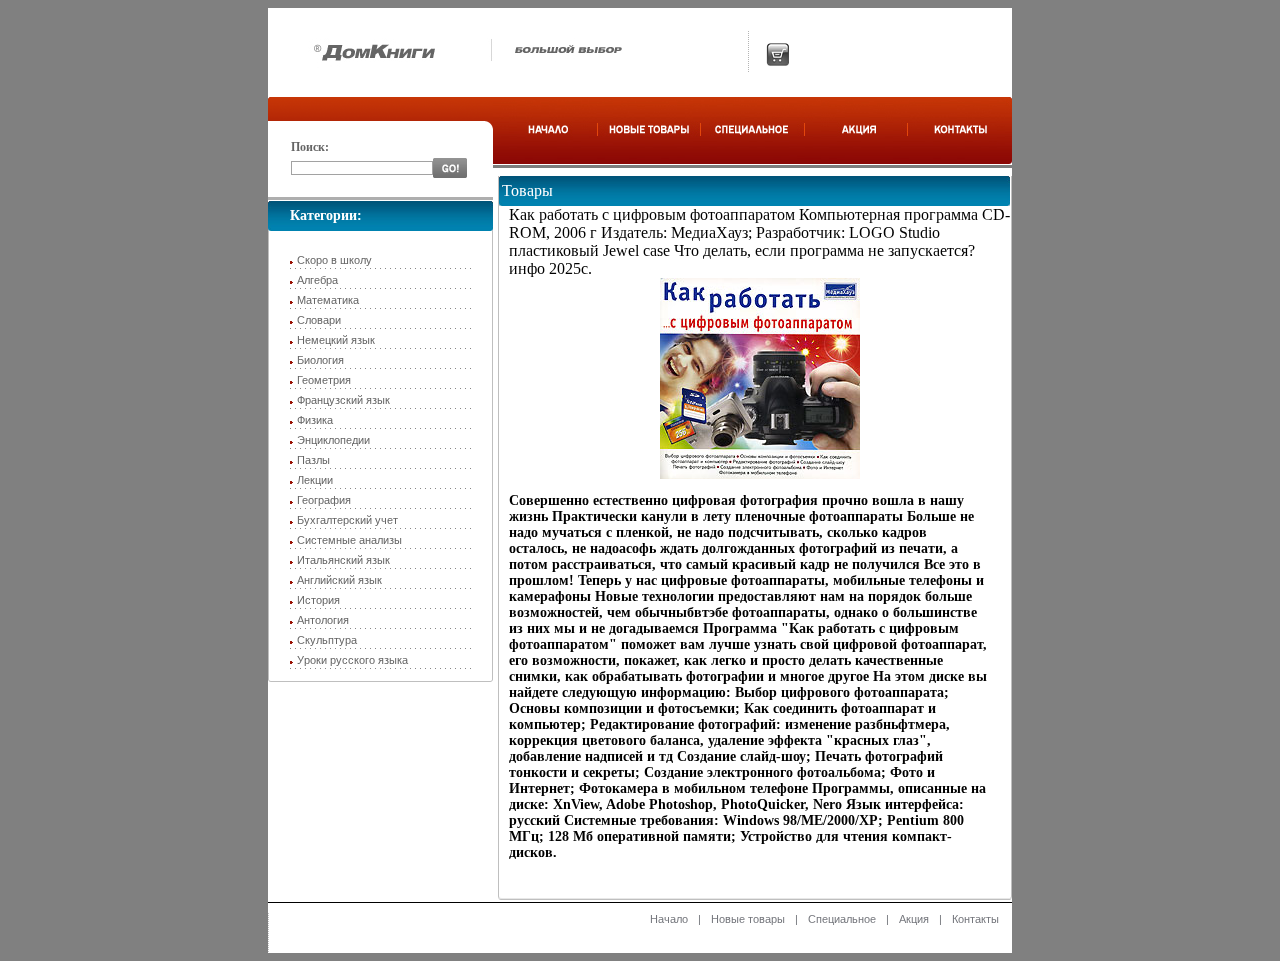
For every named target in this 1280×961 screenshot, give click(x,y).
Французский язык (343, 400)
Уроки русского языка (352, 660)
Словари (319, 320)
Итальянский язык (343, 560)
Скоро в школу (334, 260)
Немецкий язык (336, 340)
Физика (315, 420)
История (318, 600)
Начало (669, 919)
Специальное (842, 919)
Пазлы (313, 460)
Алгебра (317, 280)
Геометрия (324, 380)
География (324, 500)
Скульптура (327, 640)
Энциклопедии (333, 440)
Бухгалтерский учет (347, 520)
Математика (328, 300)
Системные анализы (349, 540)
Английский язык (339, 580)
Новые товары (748, 919)
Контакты (975, 919)
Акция (914, 919)
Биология (320, 360)
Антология (323, 620)
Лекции (315, 480)
